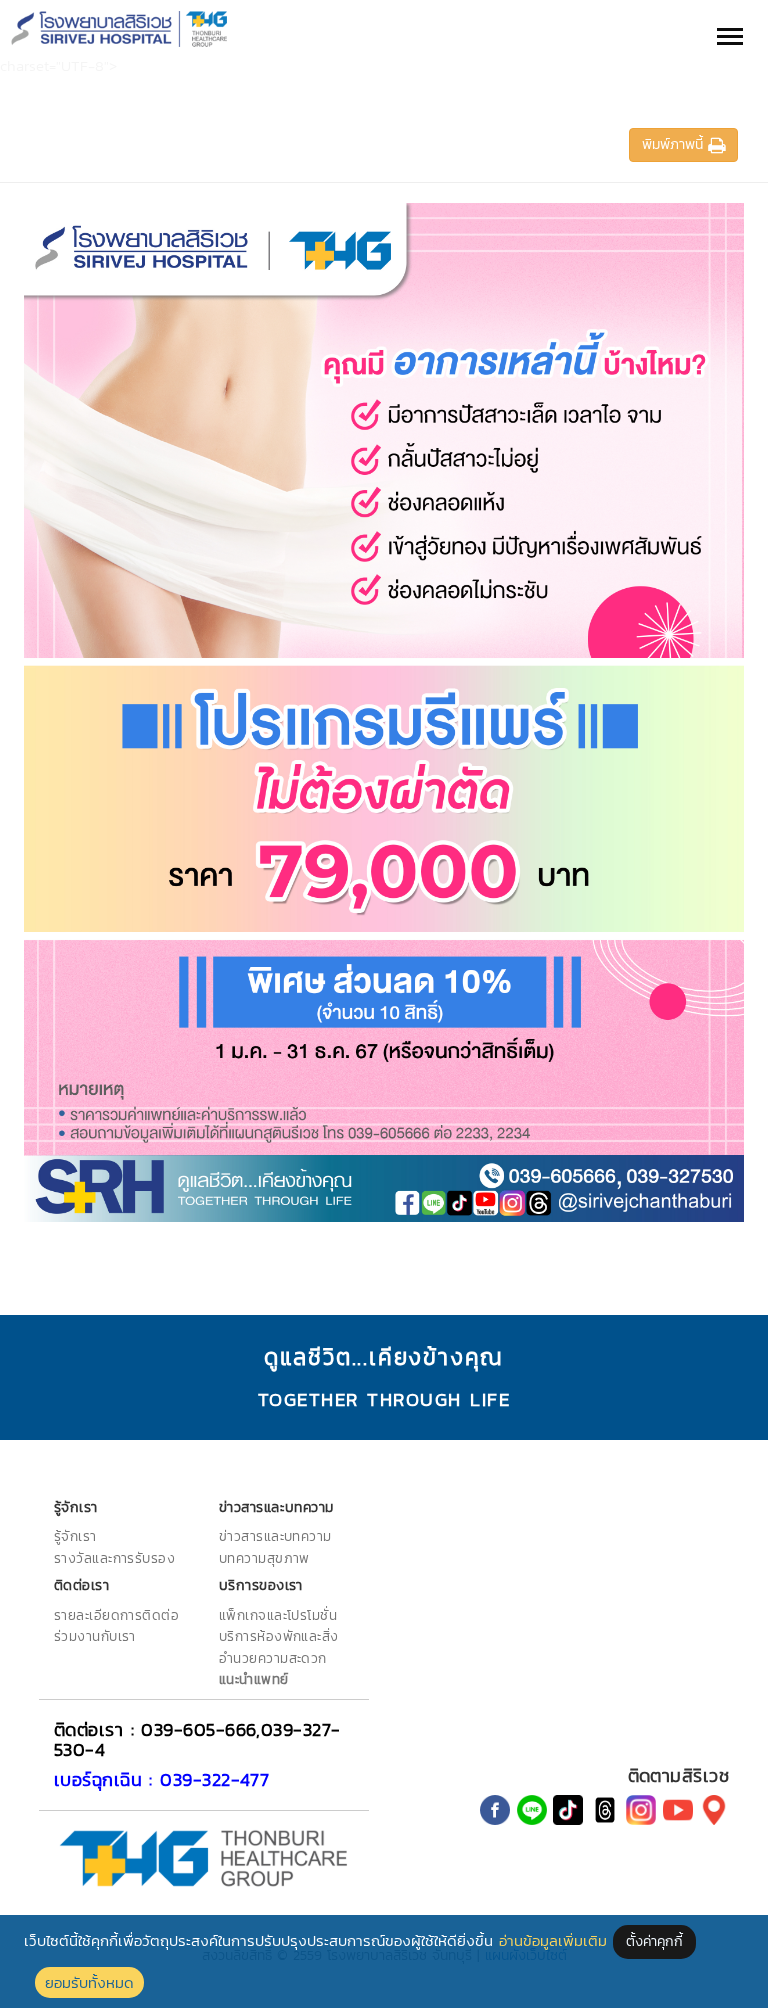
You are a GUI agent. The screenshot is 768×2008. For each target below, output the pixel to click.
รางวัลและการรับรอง (114, 1558)
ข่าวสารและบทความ (275, 1536)
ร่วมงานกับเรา (95, 1636)
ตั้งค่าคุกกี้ (654, 1941)
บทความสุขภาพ (264, 1558)
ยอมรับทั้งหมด (89, 1982)
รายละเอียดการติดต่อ (116, 1615)
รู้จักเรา (75, 1536)
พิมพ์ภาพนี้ (675, 144)
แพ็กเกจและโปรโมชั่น (278, 1615)
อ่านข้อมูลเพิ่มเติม (553, 1940)
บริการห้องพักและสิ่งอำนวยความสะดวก (279, 1646)
